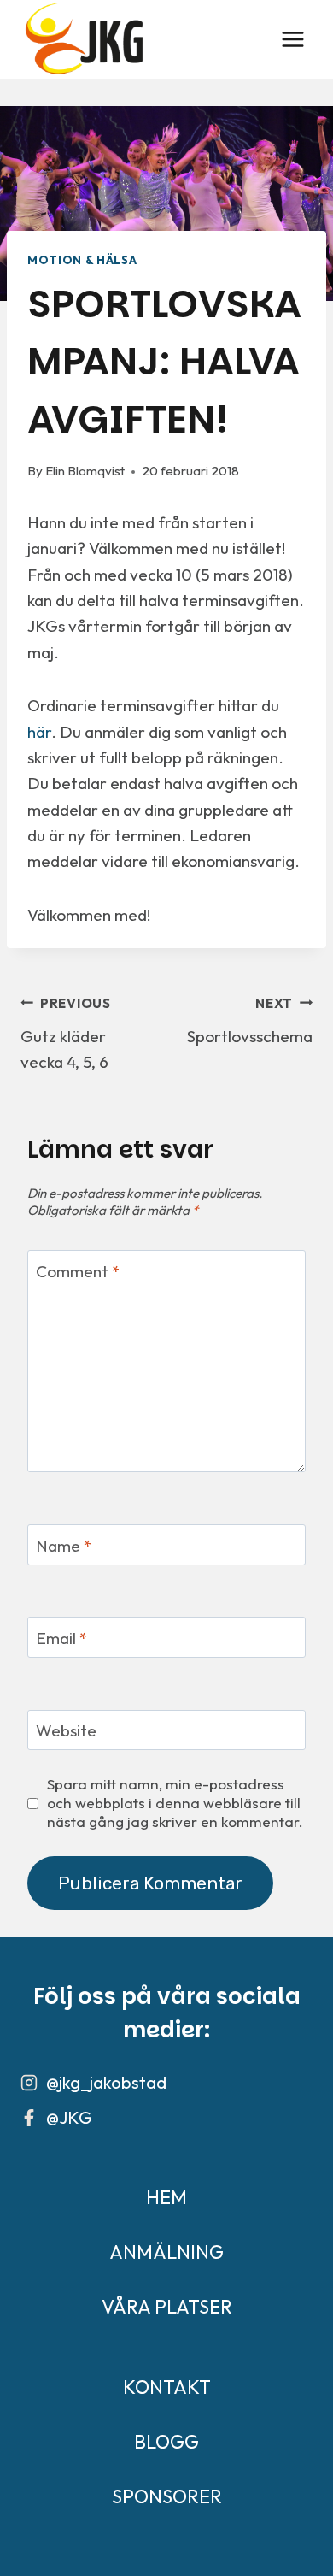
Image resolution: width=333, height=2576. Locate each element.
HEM (166, 2197)
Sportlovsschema (250, 1021)
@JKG (69, 2117)
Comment (78, 1270)
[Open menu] (292, 39)
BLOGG (166, 2442)
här (39, 732)
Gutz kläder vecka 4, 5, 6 (66, 1034)
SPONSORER (167, 2496)
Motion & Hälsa (82, 260)
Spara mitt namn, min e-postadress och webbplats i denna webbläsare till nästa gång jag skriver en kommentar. (175, 1803)
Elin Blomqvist (85, 471)
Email (61, 1638)
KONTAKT (167, 2387)
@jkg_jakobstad (106, 2082)
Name (64, 1545)
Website (66, 1730)
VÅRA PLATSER (167, 2307)
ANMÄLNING (166, 2252)
